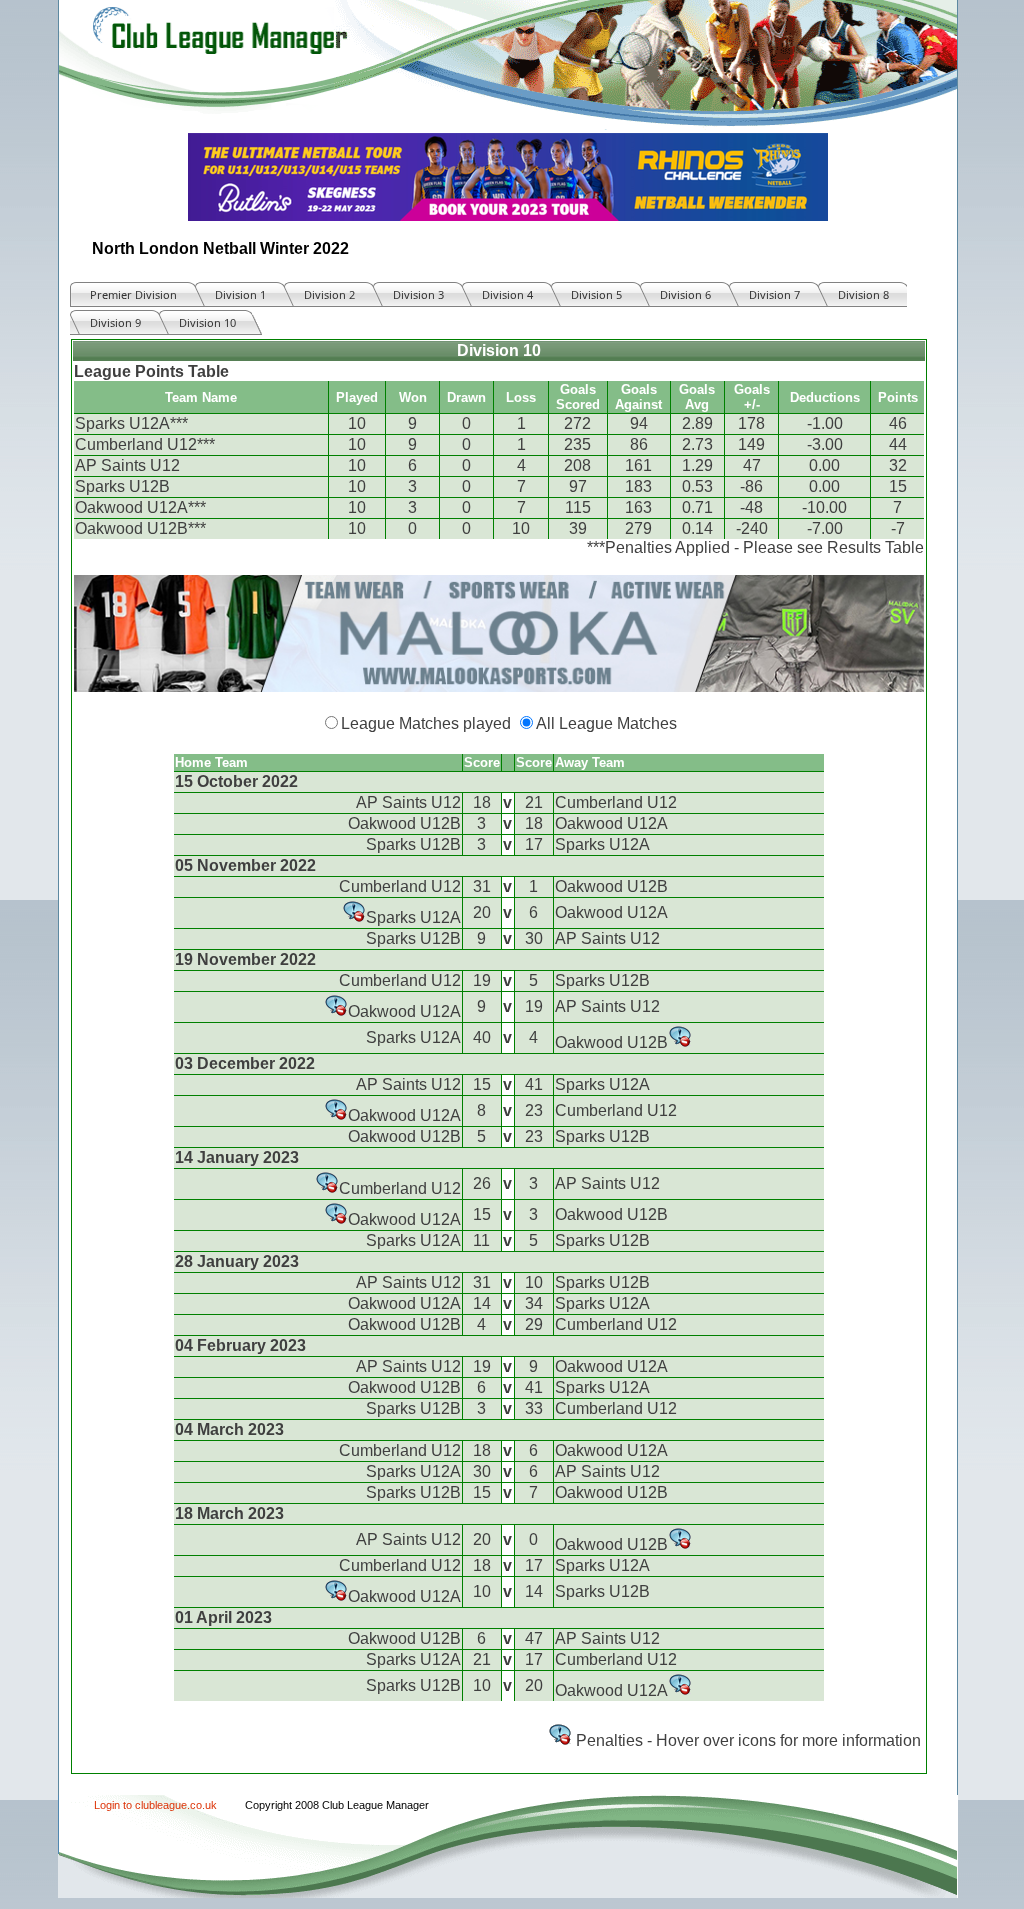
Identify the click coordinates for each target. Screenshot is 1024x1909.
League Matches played (426, 723)
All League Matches (606, 723)
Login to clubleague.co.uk (155, 1805)
